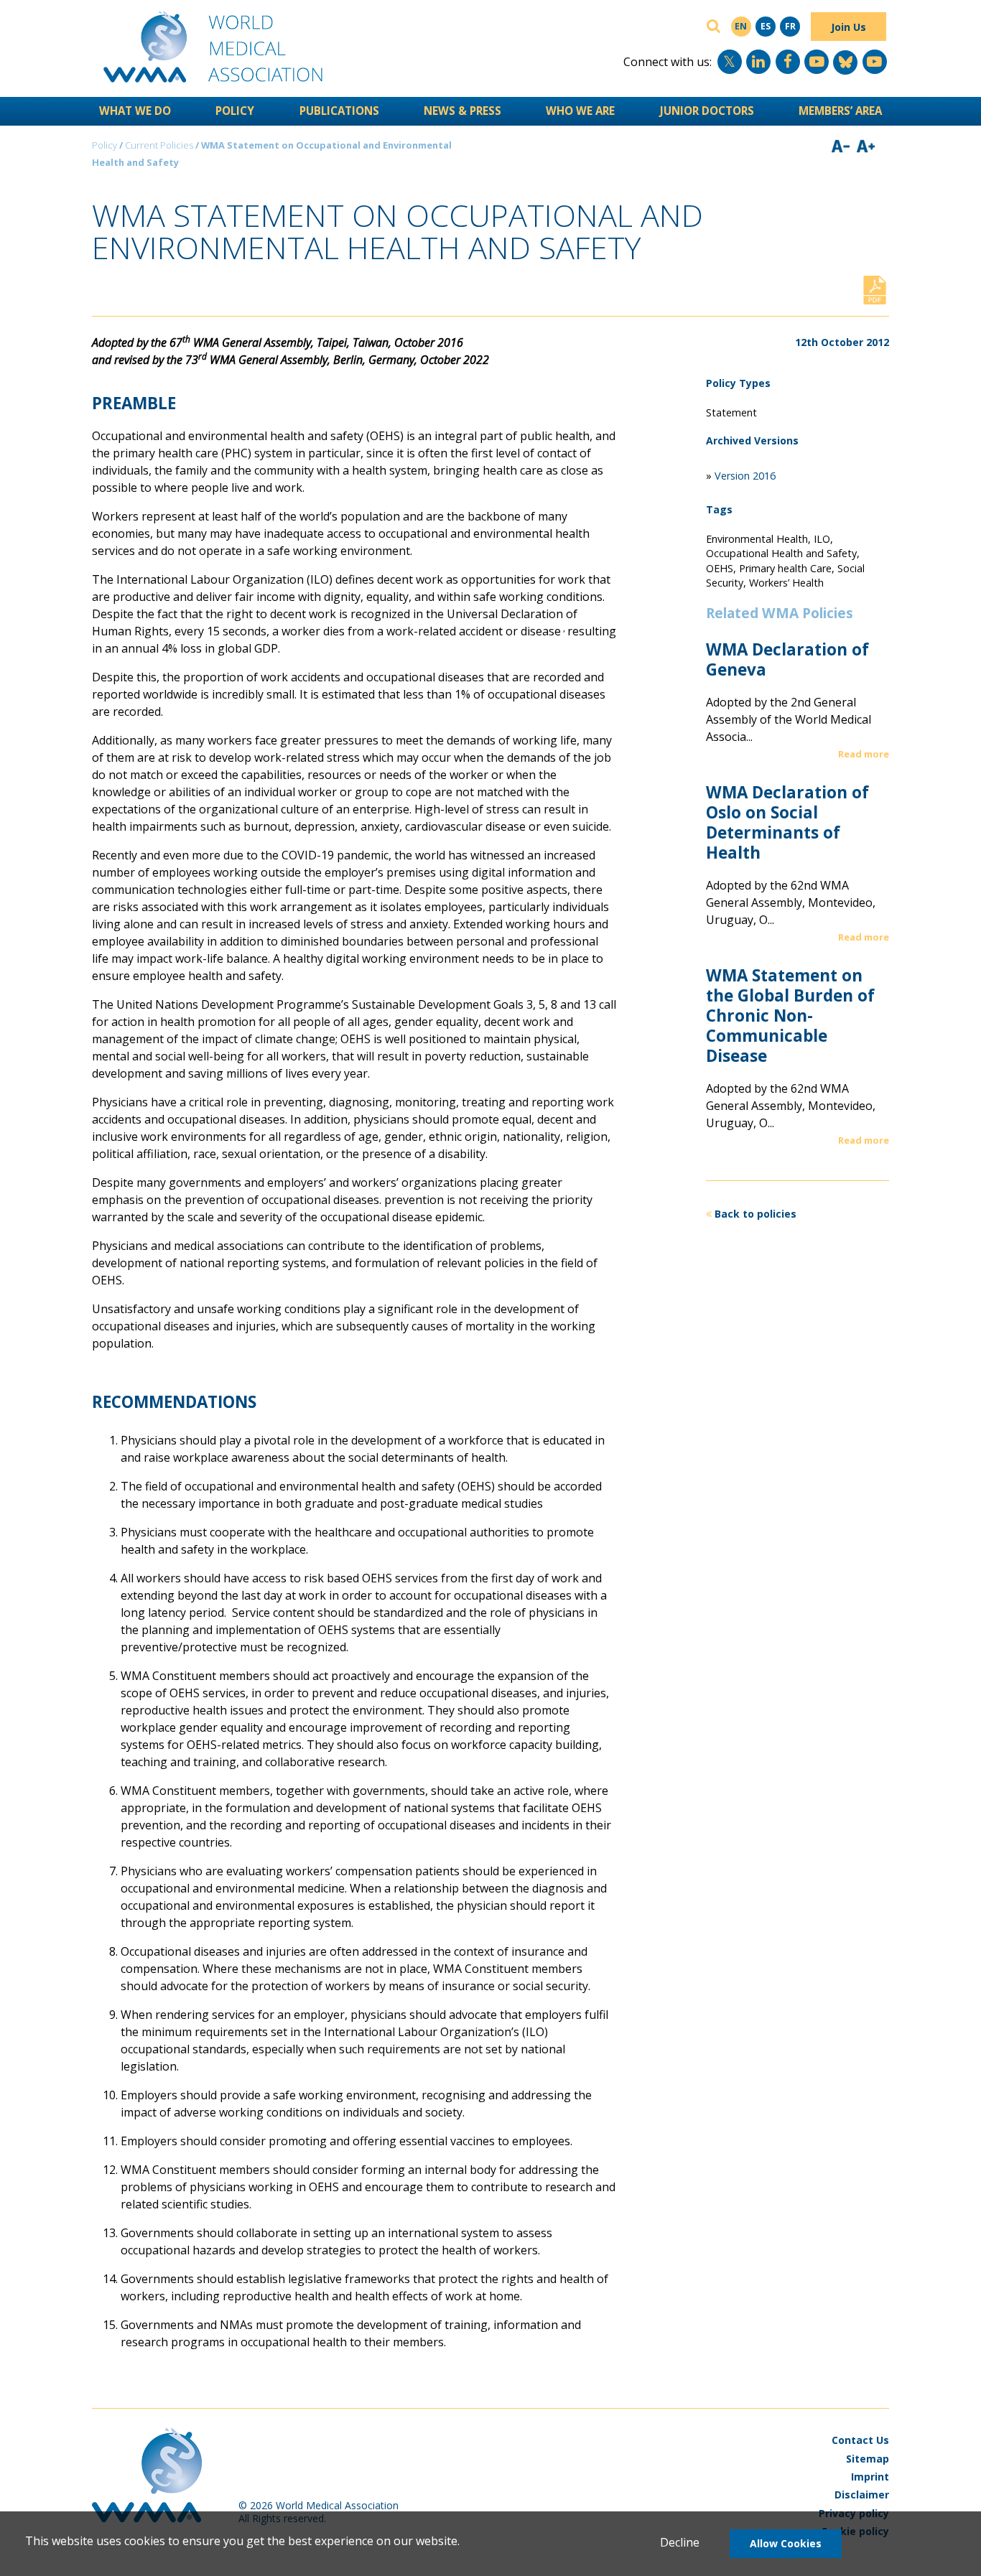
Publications (339, 111)
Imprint (870, 2477)
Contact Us (860, 2440)
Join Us (849, 27)
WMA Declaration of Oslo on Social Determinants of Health (787, 822)
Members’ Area (840, 111)
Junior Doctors (707, 111)
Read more (864, 754)
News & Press (462, 111)
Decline (680, 2542)
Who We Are (580, 111)
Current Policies (159, 145)
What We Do (135, 111)
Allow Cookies (786, 2543)
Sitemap (868, 2459)
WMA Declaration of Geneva (787, 659)
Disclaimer (862, 2495)
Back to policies (755, 1214)
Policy (235, 111)
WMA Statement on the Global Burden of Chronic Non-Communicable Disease (790, 1016)
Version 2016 (745, 476)
